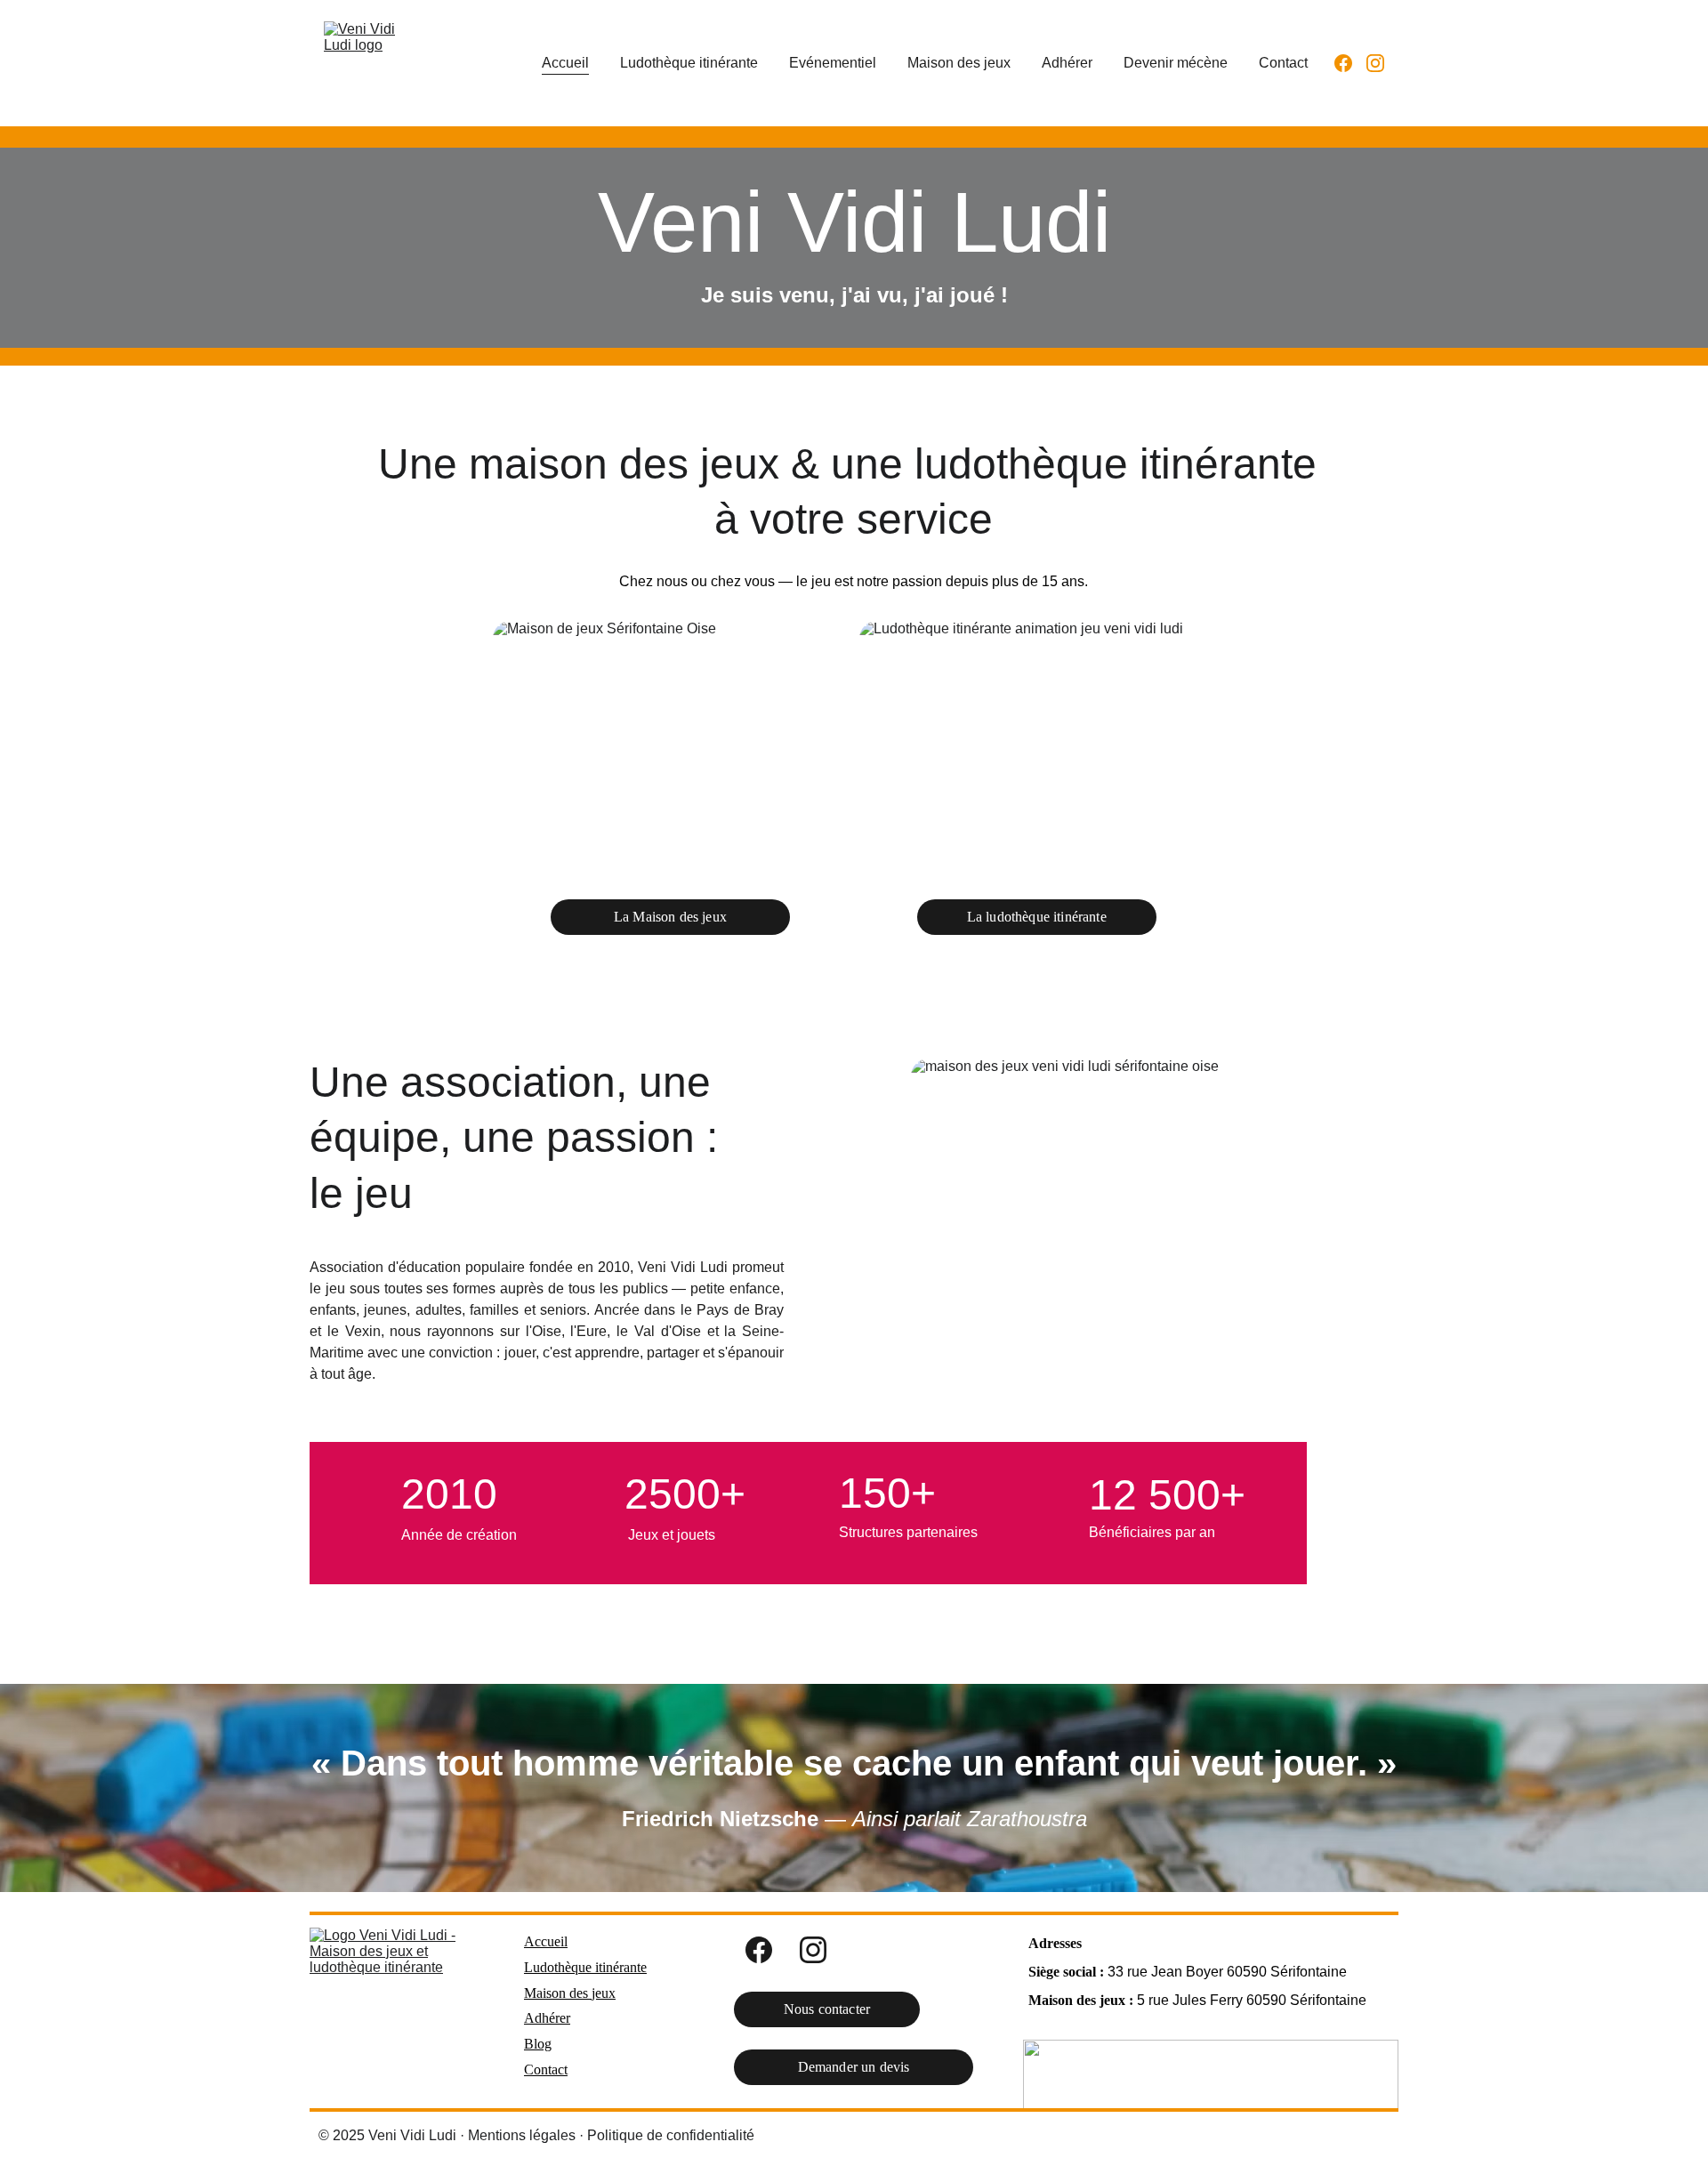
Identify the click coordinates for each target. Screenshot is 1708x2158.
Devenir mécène (1176, 63)
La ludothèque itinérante (1037, 917)
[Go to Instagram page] (1375, 63)
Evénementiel (833, 63)
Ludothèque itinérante (689, 63)
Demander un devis (854, 2067)
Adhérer (1067, 63)
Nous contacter (827, 2009)
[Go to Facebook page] (1350, 63)
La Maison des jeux (670, 917)
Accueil (565, 63)
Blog (538, 2044)
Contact (1283, 63)
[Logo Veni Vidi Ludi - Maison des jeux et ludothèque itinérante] (396, 2011)
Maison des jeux (959, 63)
